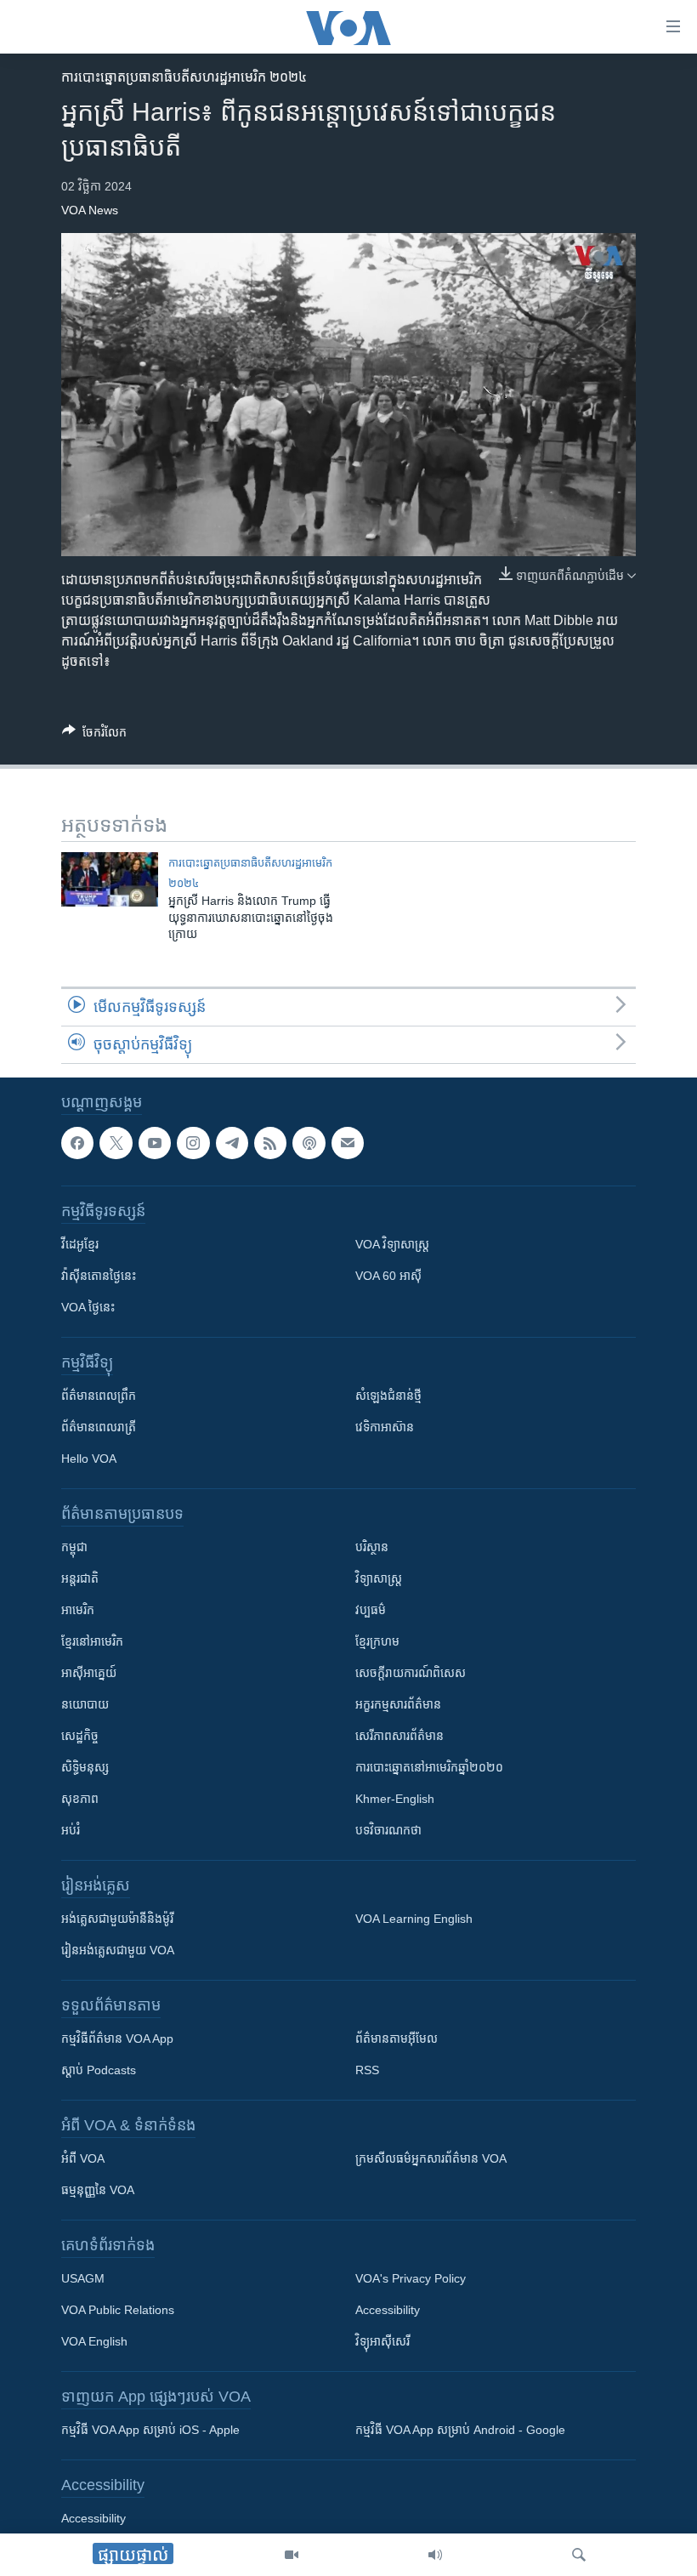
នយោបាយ (85, 1705)
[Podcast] (309, 1143)
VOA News (90, 210)
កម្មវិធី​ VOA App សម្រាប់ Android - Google (460, 2431)
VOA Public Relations (118, 2311)
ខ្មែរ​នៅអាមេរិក (92, 1642)
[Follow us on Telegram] (232, 1143)
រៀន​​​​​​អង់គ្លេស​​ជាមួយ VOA (118, 1951)
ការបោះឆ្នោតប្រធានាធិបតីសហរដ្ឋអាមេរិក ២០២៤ (184, 77)
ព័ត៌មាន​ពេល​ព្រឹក (99, 1396)
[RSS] (270, 1143)
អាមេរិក (78, 1611)
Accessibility (388, 2311)
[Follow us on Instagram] (193, 1143)
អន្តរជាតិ (80, 1579)
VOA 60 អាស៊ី (388, 1277)
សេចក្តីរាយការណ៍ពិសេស (411, 1674)
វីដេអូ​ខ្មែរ (80, 1245)
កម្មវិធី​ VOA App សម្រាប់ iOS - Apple (150, 2431)
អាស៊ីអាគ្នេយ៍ (89, 1674)
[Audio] (435, 2555)
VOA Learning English (414, 1919)
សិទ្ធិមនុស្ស (85, 1768)
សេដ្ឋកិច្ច (80, 1737)
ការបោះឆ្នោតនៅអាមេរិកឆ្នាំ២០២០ (429, 1768)
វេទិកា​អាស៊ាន (385, 1428)
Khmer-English (395, 1800)
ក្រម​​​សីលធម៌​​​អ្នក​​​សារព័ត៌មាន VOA (431, 2159)
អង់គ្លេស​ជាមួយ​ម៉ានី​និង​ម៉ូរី (117, 1919)
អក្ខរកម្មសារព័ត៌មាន (398, 1705)
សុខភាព (80, 1800)
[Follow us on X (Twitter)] (116, 1143)
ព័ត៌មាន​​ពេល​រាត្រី (99, 1428)
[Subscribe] (348, 1143)
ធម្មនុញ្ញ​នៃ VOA (98, 2191)
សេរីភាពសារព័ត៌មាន (399, 1737)
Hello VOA (89, 1459)
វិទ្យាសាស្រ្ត (379, 1579)
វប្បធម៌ (371, 1611)
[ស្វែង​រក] (579, 2555)
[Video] (292, 2555)
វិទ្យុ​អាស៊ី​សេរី (382, 2342)
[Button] (94, 735)
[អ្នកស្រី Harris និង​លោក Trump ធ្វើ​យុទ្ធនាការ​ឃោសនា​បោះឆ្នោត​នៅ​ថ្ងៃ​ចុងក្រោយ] (110, 879)
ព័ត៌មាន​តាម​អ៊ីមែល (397, 2039)
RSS (367, 2071)
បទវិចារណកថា (388, 1831)
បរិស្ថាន (372, 1548)
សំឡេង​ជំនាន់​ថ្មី (388, 1396)
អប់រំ (71, 1831)
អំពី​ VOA (83, 2159)
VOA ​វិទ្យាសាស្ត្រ (392, 1245)
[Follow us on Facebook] (77, 1143)
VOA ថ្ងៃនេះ (88, 1308)
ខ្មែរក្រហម (377, 1642)
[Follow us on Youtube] (155, 1143)
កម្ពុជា (74, 1548)
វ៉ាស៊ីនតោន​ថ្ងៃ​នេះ (99, 1277)
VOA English (94, 2342)
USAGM (83, 2279)
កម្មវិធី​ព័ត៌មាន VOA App (117, 2039)
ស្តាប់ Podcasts (99, 2071)
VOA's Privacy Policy (411, 2279)
